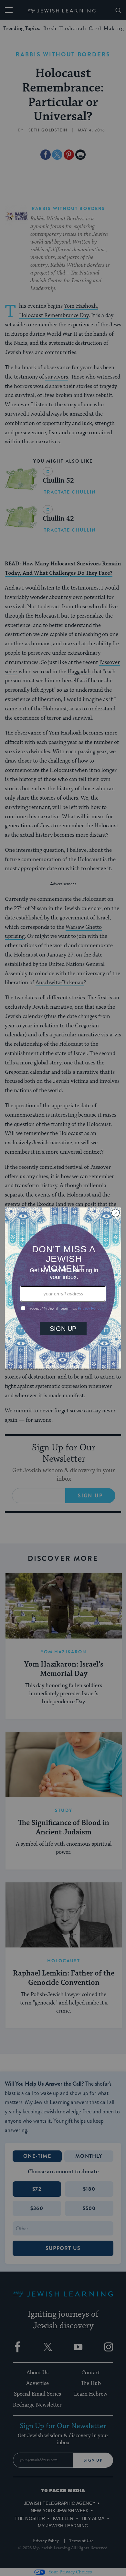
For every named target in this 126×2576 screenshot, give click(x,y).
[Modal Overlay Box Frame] (63, 1288)
